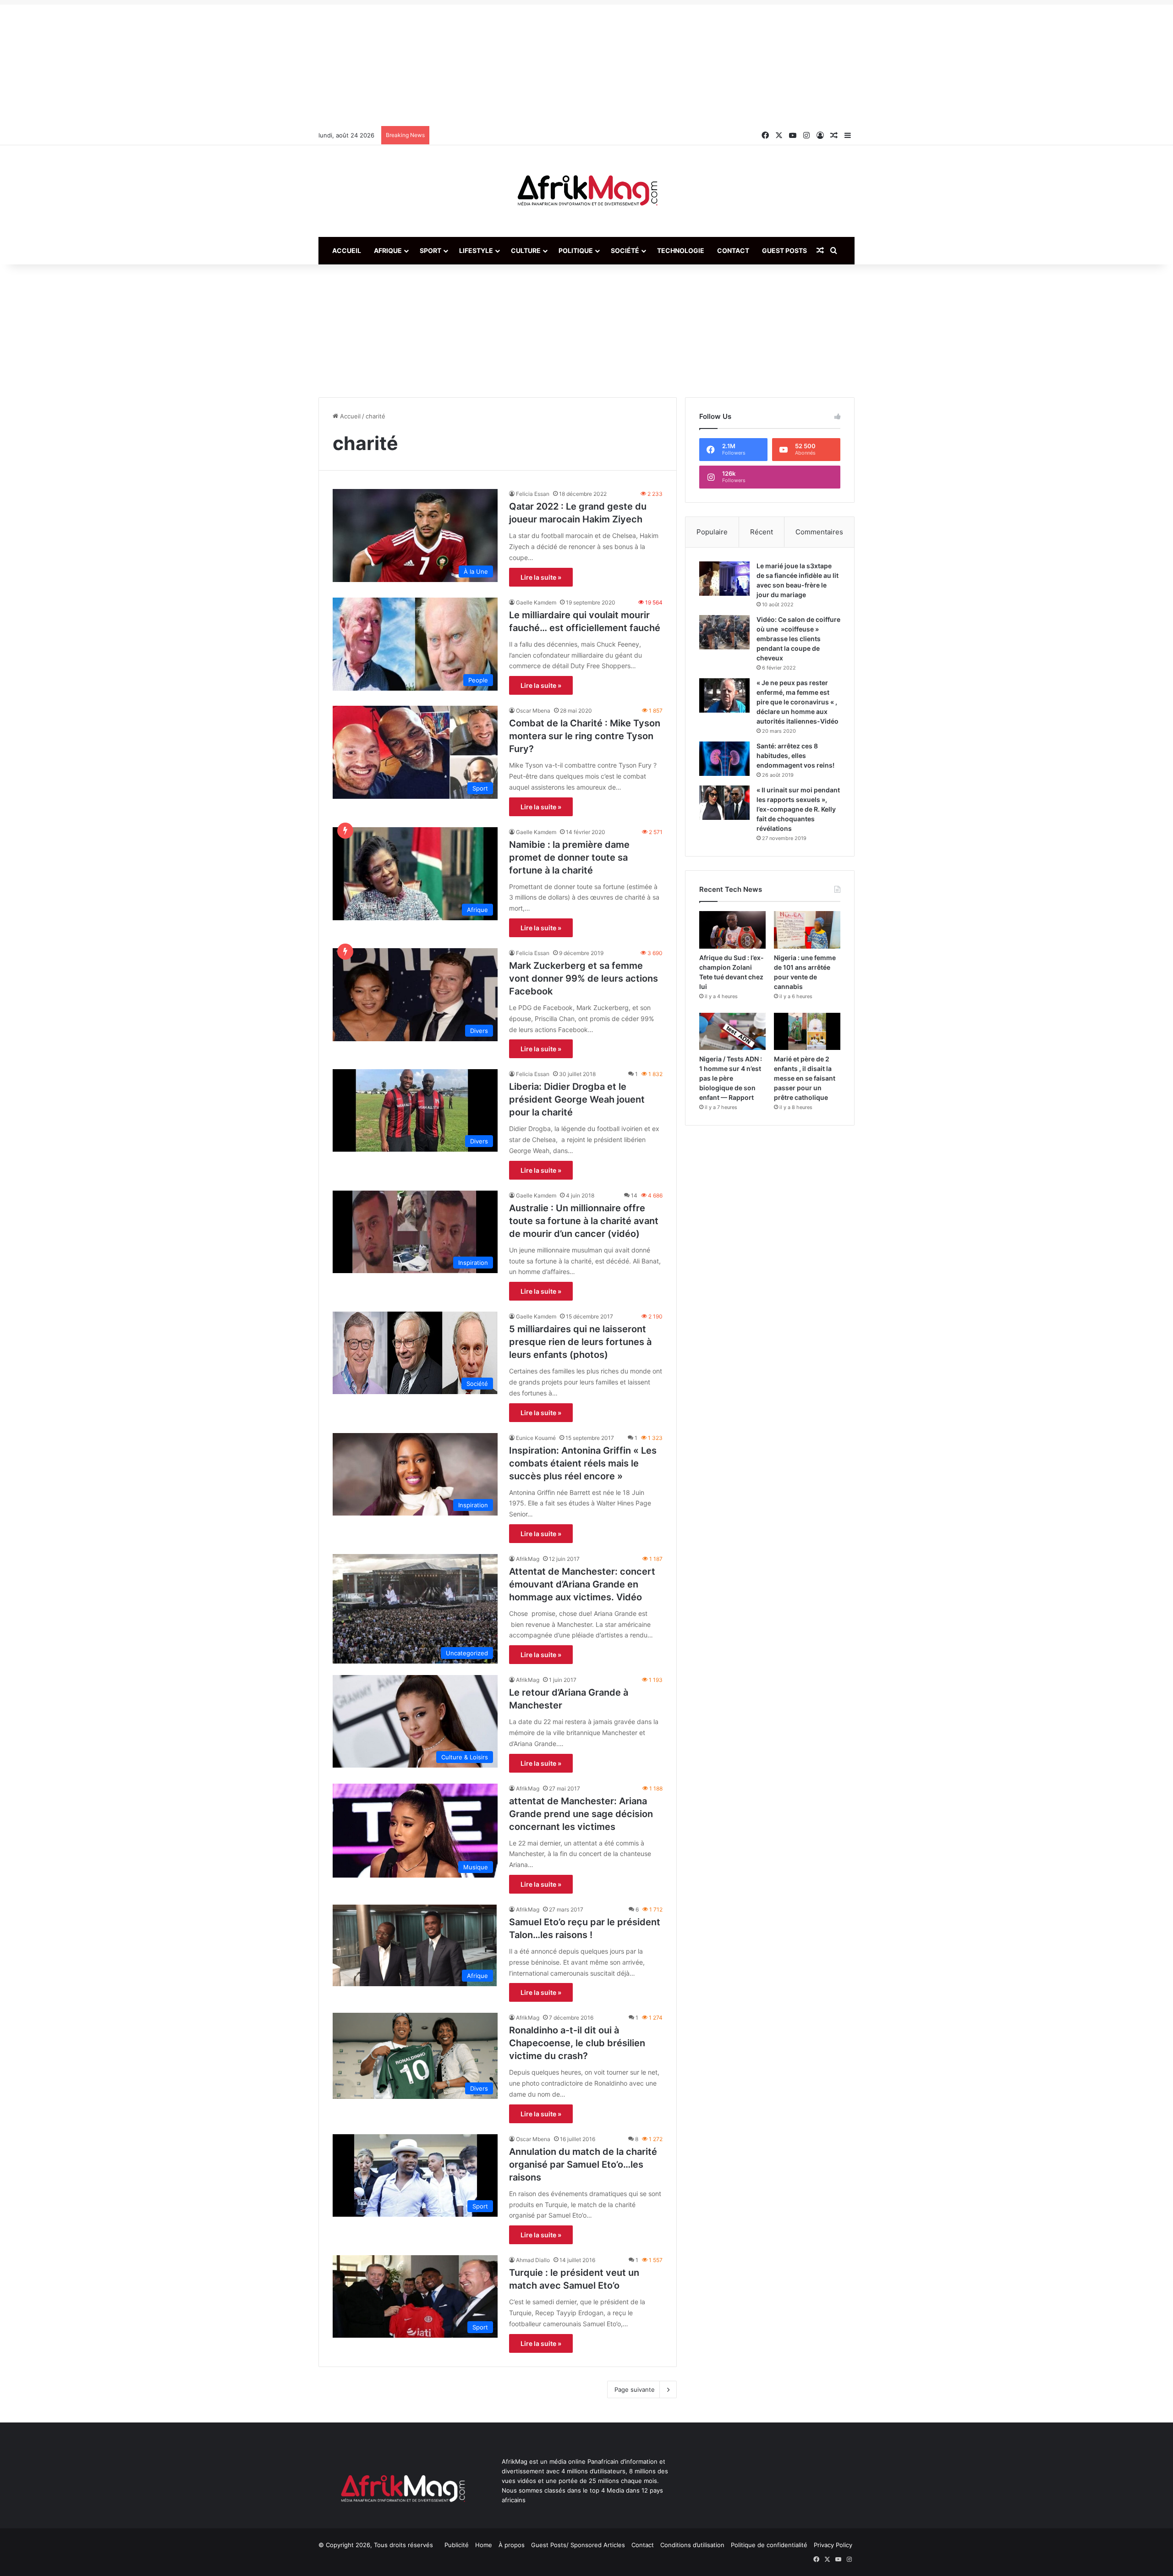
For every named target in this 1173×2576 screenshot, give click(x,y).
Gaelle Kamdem (536, 602)
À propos (512, 2545)
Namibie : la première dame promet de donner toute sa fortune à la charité (569, 857)
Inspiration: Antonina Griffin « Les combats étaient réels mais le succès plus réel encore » (583, 1463)
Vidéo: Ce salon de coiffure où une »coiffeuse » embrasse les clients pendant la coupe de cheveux (798, 639)
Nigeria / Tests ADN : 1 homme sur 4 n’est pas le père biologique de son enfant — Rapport (731, 1078)
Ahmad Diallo (533, 2260)
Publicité (457, 2545)
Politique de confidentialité (769, 2545)
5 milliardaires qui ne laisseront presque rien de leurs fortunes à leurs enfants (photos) (580, 1342)
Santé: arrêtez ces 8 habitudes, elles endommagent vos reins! (795, 755)
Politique (576, 250)
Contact (733, 250)
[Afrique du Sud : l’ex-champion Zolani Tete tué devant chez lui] (732, 930)
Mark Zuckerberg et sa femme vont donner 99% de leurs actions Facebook (584, 978)
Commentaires (819, 532)
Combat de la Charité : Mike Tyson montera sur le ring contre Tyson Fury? (585, 736)
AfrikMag (528, 1559)
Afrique (388, 250)
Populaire (712, 532)
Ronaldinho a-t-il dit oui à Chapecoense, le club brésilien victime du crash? (577, 2043)
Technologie (681, 250)
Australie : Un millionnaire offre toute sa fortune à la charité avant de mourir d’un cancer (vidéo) (584, 1221)
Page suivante (635, 2389)
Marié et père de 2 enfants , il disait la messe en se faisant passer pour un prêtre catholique (805, 1078)
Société (625, 250)
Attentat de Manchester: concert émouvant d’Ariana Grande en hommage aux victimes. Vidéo (582, 1584)
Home (484, 2545)
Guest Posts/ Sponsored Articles (578, 2545)
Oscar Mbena (533, 711)
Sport (430, 250)
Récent (762, 532)
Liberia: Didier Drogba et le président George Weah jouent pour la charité (577, 1099)
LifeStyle (476, 250)
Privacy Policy (833, 2545)
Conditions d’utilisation (692, 2545)
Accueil (347, 250)
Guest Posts (784, 250)
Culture (526, 250)
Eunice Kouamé (536, 1438)
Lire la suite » (541, 577)
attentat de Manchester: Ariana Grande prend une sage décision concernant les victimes (581, 1814)
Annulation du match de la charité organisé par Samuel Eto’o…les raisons (583, 2164)
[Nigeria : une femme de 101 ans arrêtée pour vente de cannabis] (807, 930)
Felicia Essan (533, 494)
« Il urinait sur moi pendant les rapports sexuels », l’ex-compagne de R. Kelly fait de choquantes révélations (798, 809)
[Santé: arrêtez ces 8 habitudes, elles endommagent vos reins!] (724, 759)
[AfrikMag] (586, 191)
